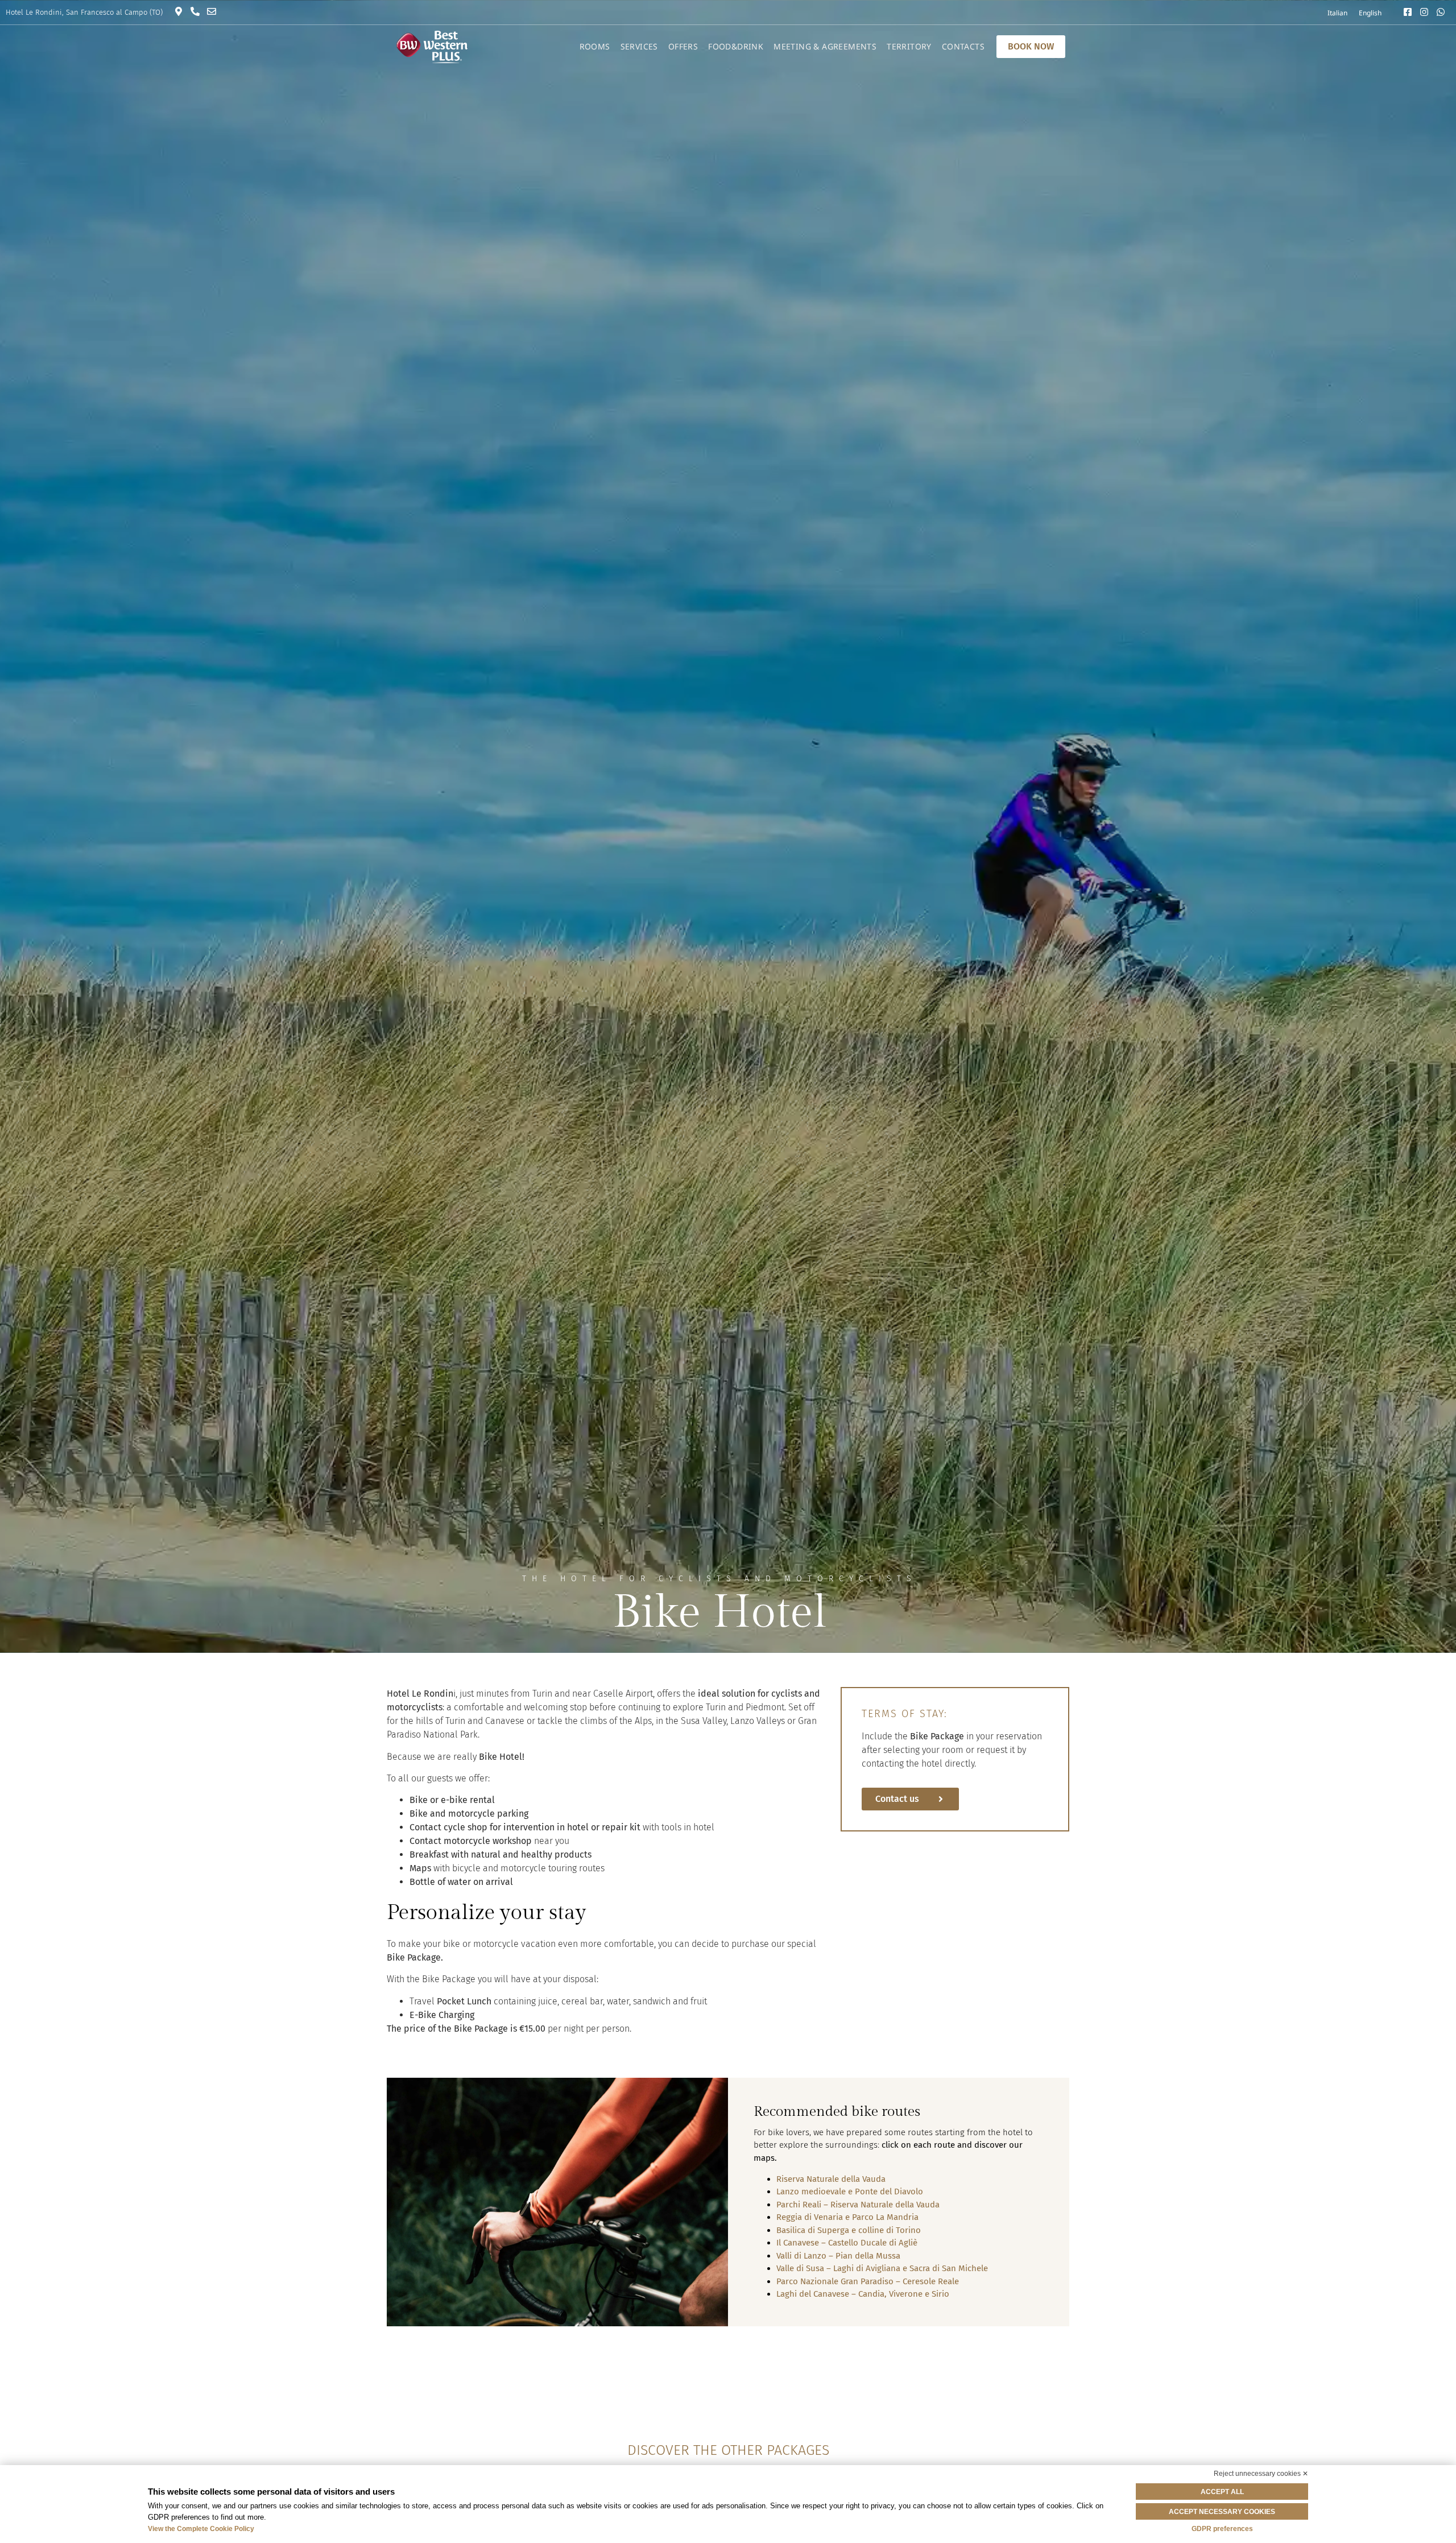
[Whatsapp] (1443, 12)
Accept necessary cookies (1222, 2512)
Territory (909, 46)
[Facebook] (1410, 12)
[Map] (181, 11)
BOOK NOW (1031, 46)
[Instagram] (1427, 12)
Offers (683, 46)
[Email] (214, 11)
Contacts (963, 46)
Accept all (1222, 2492)
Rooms (595, 46)
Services (639, 46)
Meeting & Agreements (825, 46)
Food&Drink (736, 46)
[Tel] (198, 11)
